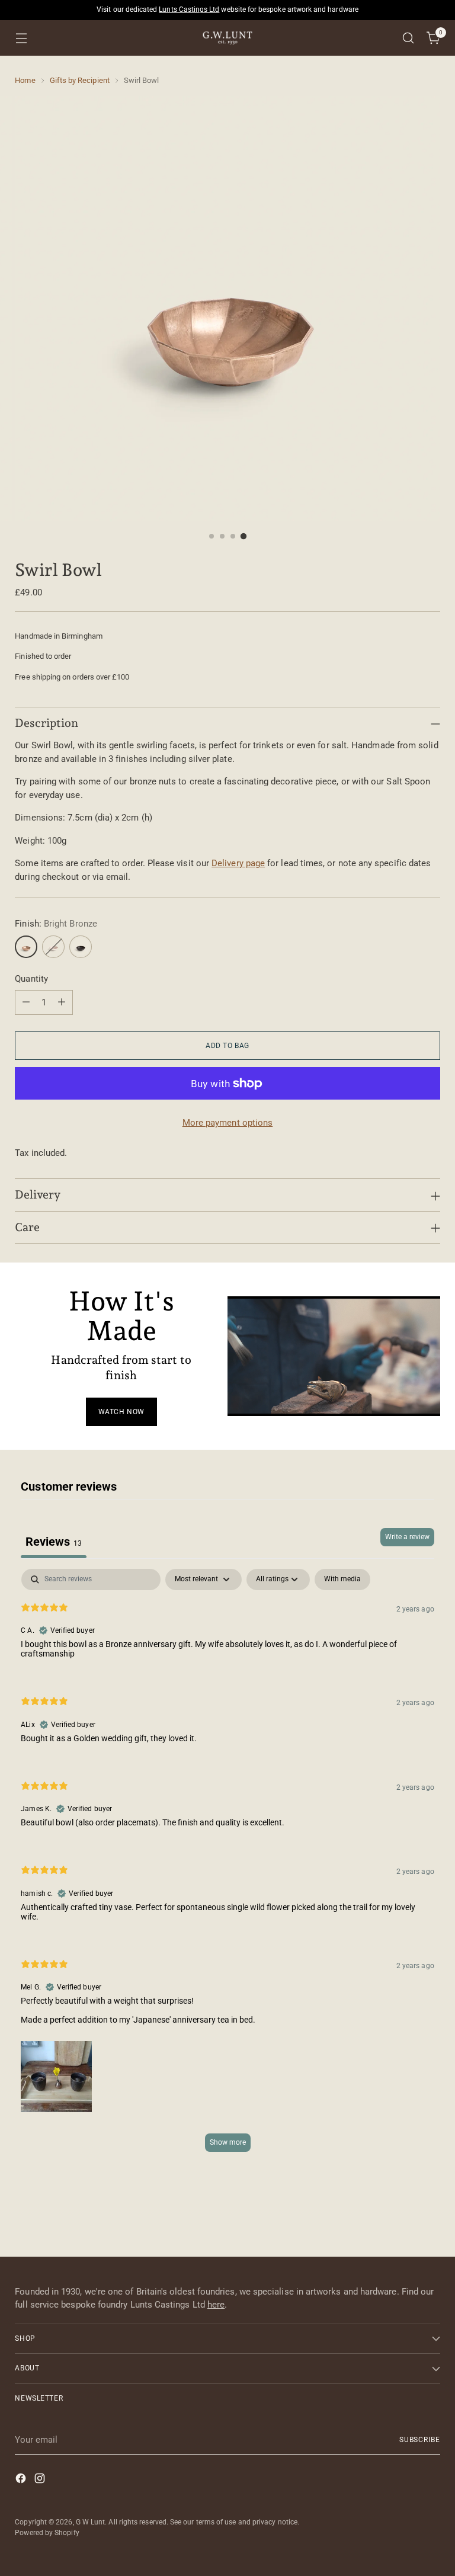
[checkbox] (342, 1579)
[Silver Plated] (53, 947)
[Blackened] (81, 947)
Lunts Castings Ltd (189, 9)
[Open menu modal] (21, 38)
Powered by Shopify (47, 2533)
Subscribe (420, 2440)
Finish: (56, 924)
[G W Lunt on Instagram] (41, 2480)
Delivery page (238, 863)
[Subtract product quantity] (26, 1002)
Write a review (407, 1537)
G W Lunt (91, 2522)
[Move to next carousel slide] (430, 2215)
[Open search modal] (408, 38)
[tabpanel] (227, 1866)
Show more (228, 2142)
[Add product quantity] (62, 1002)
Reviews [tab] (54, 1542)
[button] (56, 2074)
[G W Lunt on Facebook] (22, 2480)
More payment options (228, 1123)
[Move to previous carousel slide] (403, 2216)
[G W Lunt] (227, 38)
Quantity (31, 979)
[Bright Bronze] (26, 947)
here (216, 2305)
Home (25, 80)
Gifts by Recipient (80, 80)
